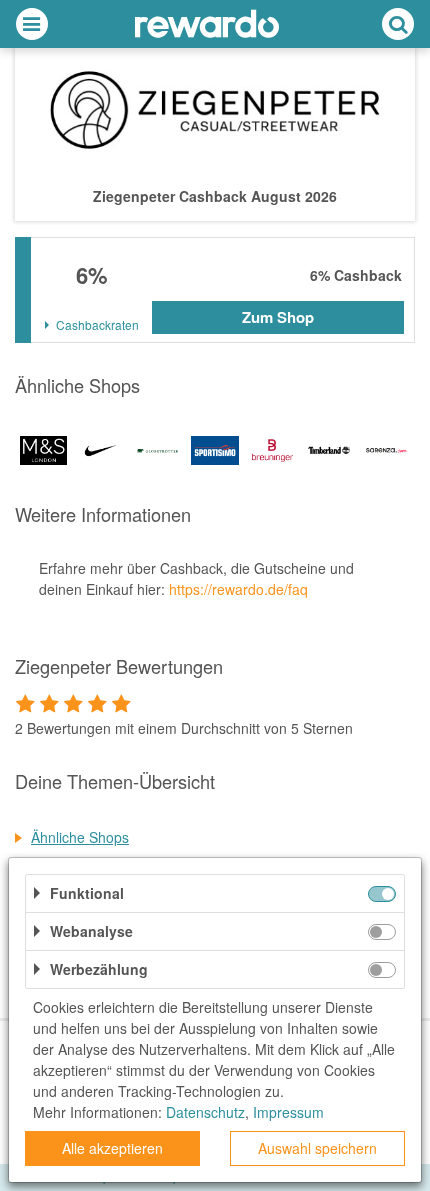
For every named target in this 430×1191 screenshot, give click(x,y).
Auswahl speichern (317, 1148)
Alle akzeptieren (112, 1148)
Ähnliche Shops (80, 837)
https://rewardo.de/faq (238, 589)
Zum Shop (278, 317)
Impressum (288, 1112)
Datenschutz (205, 1112)
